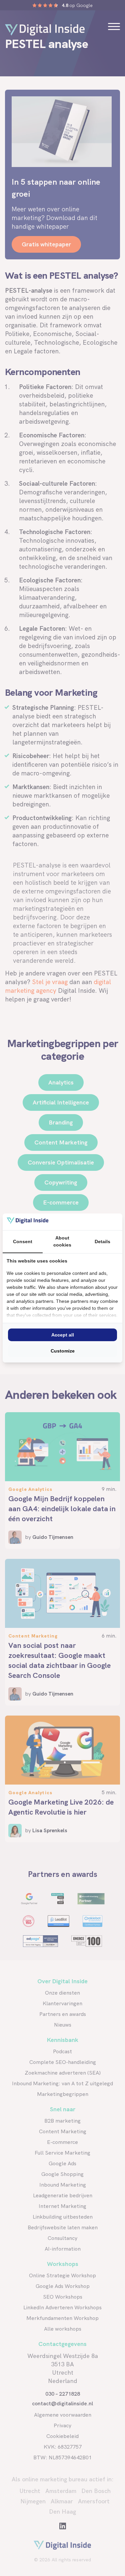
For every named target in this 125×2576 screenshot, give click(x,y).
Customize (63, 1351)
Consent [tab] (23, 1241)
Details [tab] (102, 1241)
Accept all (63, 1335)
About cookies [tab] (62, 1241)
